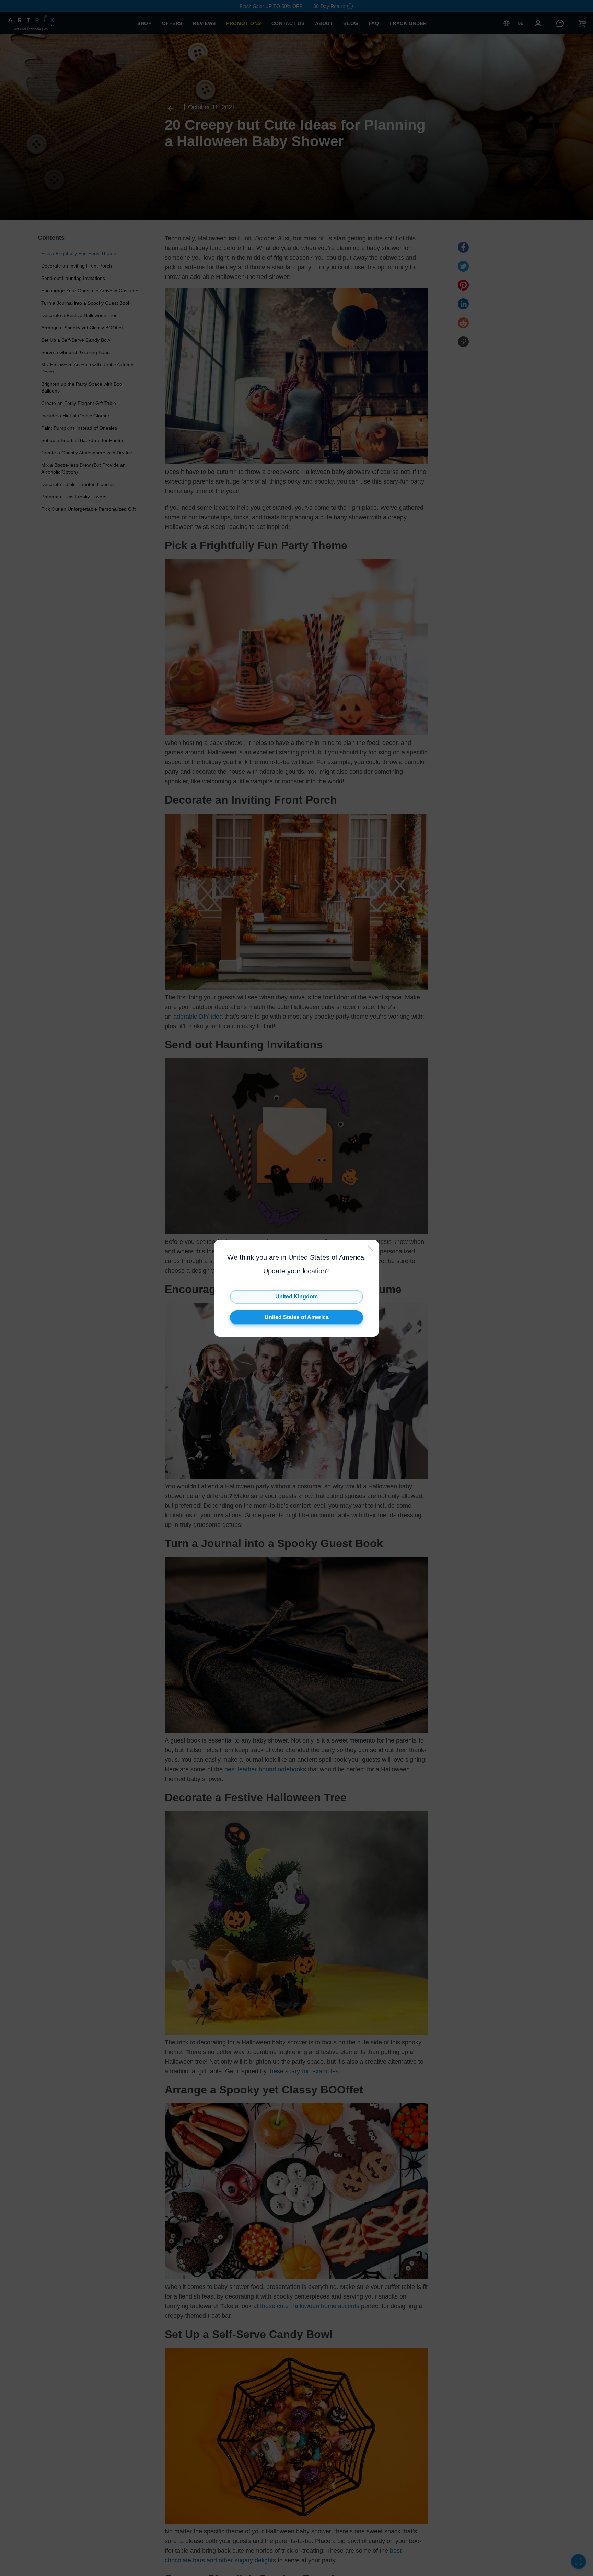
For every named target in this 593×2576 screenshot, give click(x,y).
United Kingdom (296, 1297)
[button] (296, 1288)
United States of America (297, 1317)
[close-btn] (370, 1248)
